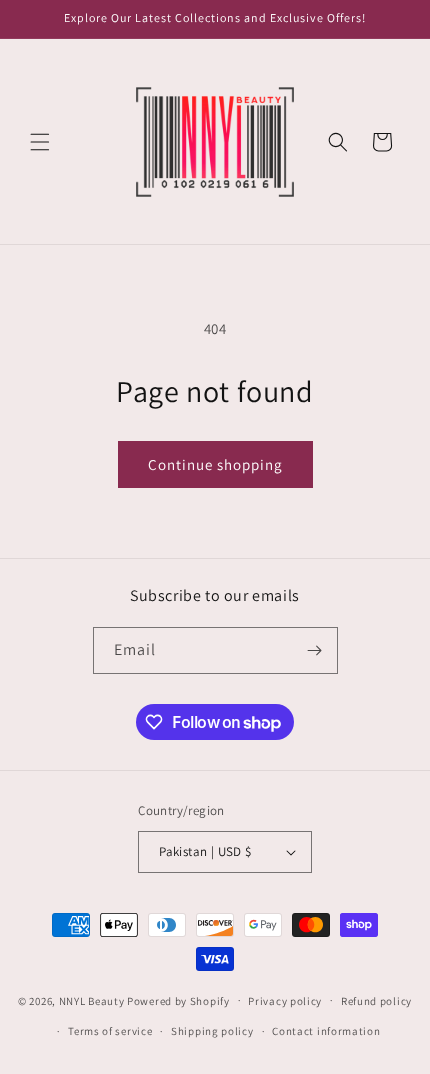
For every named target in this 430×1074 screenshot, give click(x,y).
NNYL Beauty (92, 1000)
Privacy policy (285, 1001)
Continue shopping (215, 464)
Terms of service (110, 1031)
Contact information (326, 1031)
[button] (40, 142)
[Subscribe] (315, 650)
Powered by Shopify (178, 1000)
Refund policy (376, 1001)
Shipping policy (212, 1031)
